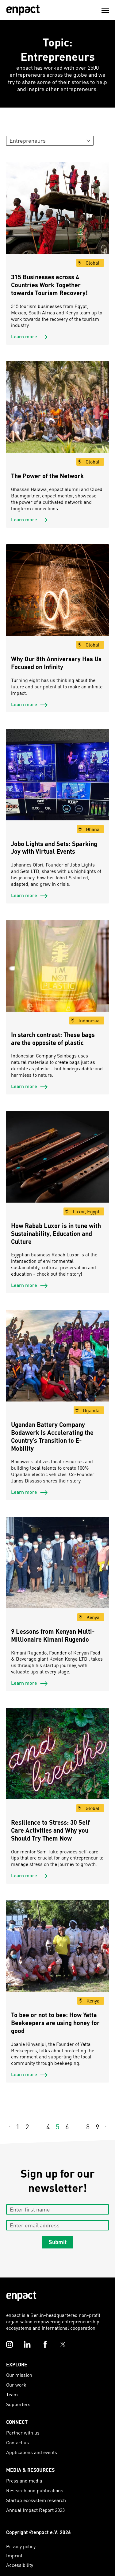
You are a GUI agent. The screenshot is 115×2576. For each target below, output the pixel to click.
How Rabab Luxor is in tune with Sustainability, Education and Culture (56, 1233)
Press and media (24, 2481)
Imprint (14, 2555)
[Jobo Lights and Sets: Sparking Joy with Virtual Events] (57, 780)
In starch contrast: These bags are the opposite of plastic (53, 1039)
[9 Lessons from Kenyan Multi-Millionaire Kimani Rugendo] (57, 1568)
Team (12, 2394)
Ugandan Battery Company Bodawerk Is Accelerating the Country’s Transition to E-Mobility (52, 1436)
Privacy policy (21, 2546)
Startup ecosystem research (36, 2500)
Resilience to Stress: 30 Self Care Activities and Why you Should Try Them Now (50, 1830)
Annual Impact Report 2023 (35, 2510)
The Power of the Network (47, 476)
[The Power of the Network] (57, 412)
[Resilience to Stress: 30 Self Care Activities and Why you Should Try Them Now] (57, 1759)
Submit (58, 2242)
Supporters (18, 2404)
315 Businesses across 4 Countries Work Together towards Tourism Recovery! (49, 285)
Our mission (19, 2375)
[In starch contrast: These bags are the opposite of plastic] (57, 971)
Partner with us (23, 2433)
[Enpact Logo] (21, 2296)
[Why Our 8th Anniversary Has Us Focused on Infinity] (57, 595)
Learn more (25, 336)
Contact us (17, 2442)
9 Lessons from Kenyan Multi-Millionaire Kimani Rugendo (53, 1635)
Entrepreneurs (28, 140)
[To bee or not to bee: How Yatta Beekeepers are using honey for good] (57, 1951)
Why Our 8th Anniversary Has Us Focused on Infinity (56, 663)
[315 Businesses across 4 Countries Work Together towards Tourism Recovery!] (57, 213)
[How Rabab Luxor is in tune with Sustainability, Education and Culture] (57, 1162)
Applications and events (32, 2452)
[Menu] (105, 10)
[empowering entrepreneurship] (23, 10)
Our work (16, 2385)
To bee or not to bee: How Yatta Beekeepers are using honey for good (55, 2023)
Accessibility (20, 2565)
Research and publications (35, 2490)
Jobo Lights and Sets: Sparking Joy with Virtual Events (54, 848)
